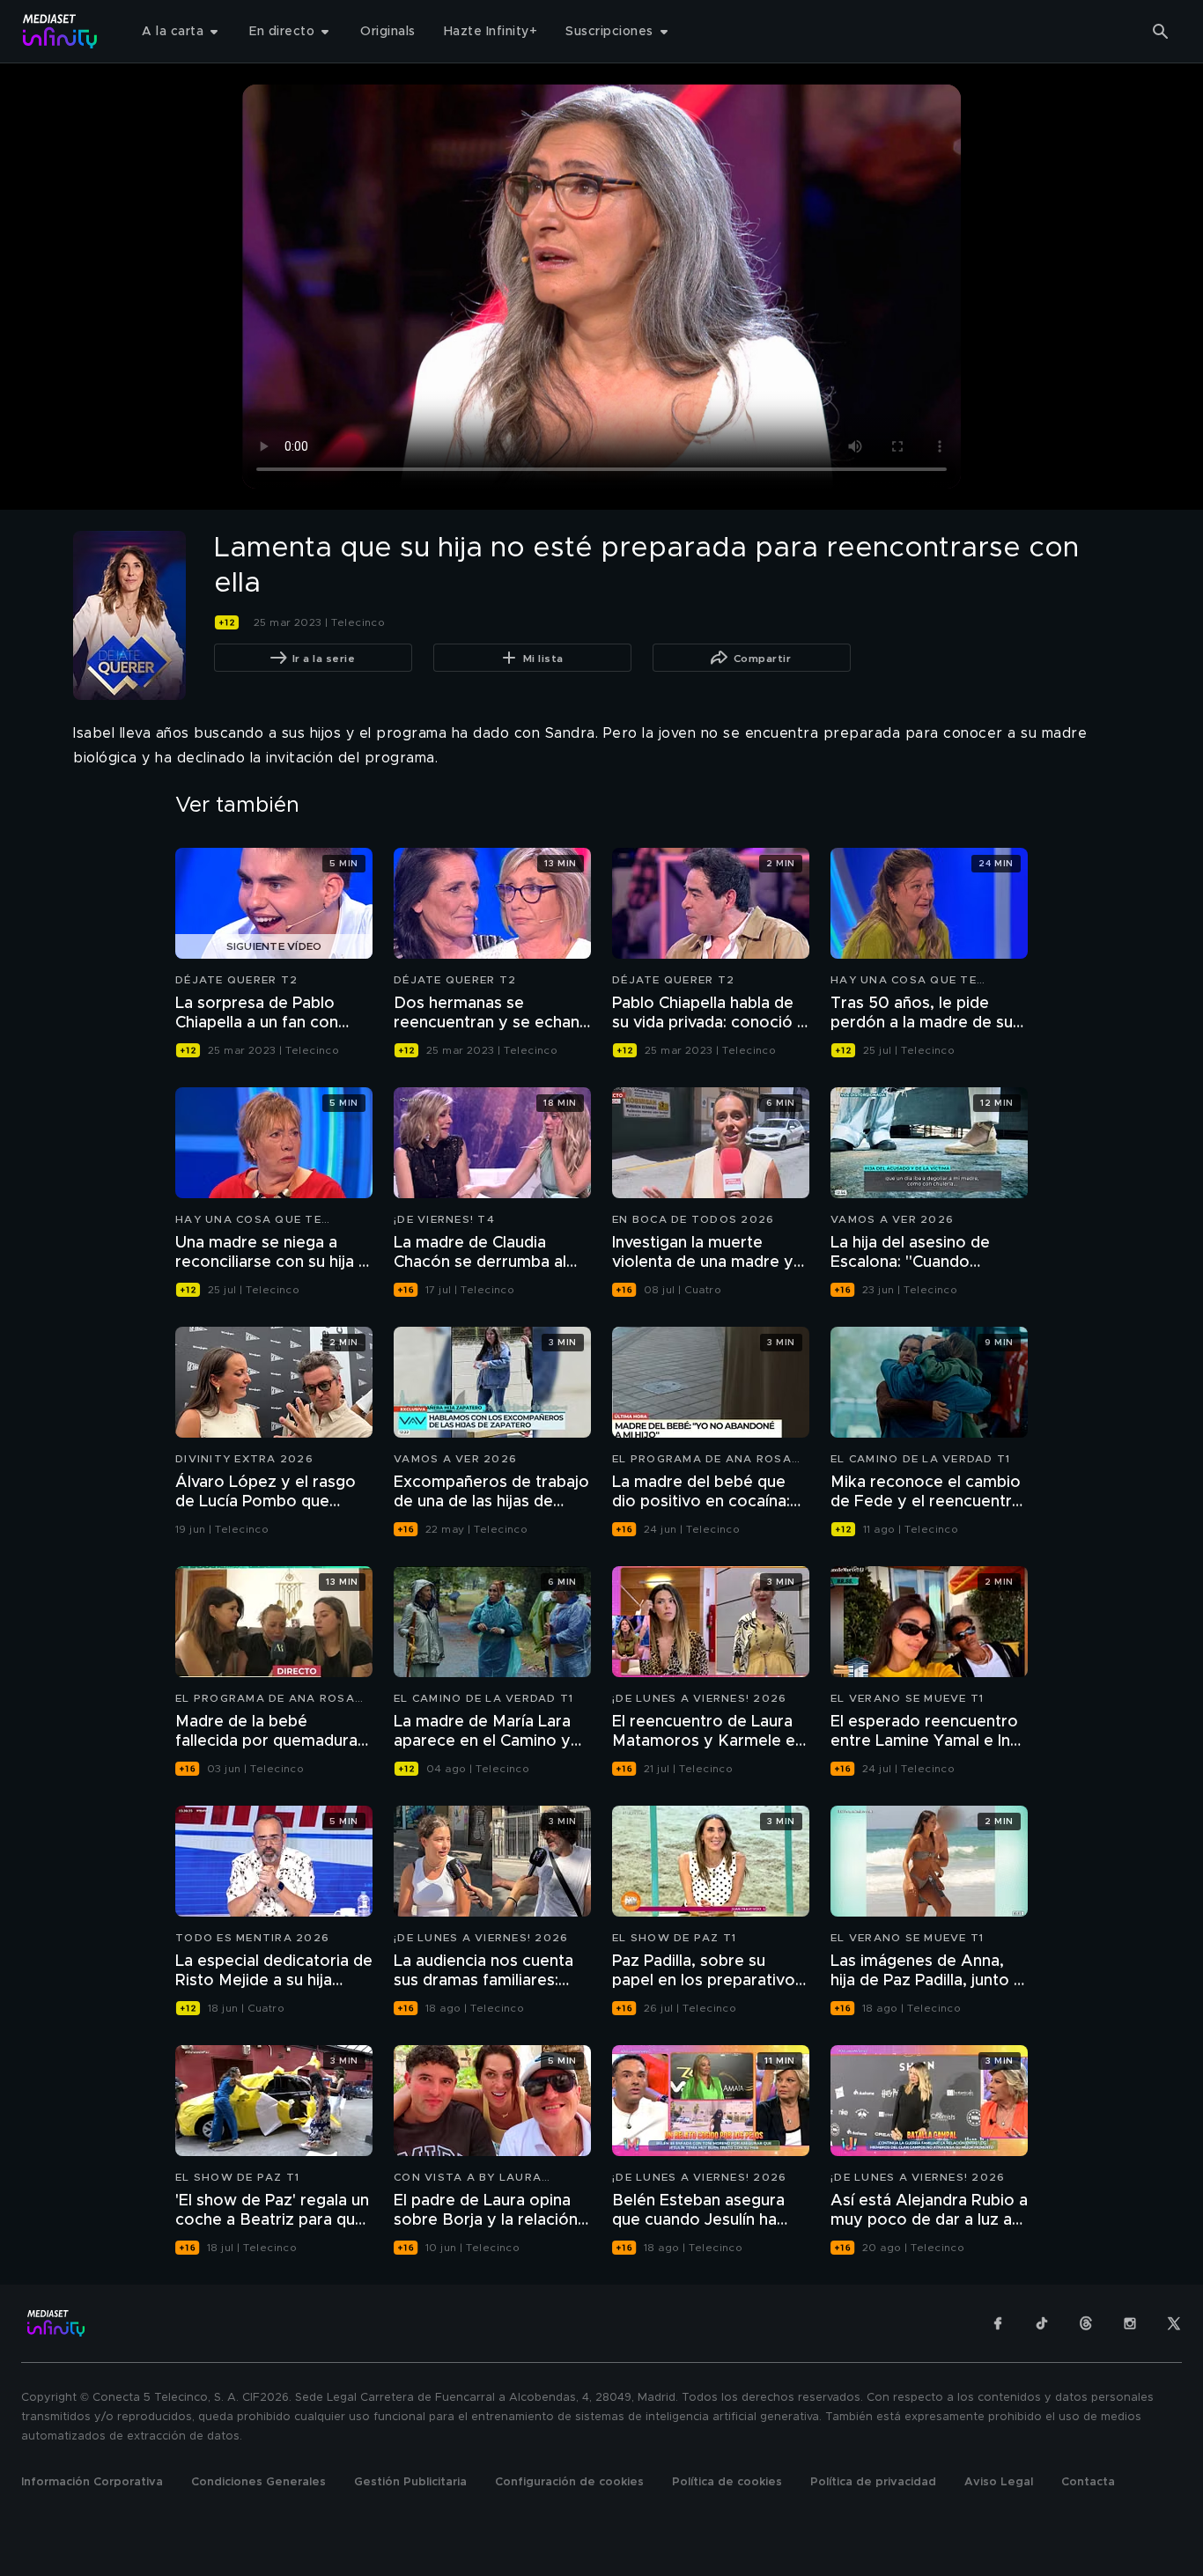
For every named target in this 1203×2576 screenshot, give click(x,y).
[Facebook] (998, 2323)
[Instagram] (1130, 2323)
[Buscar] (1161, 32)
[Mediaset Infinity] (60, 31)
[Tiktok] (1042, 2323)
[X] (1174, 2323)
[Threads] (1086, 2323)
